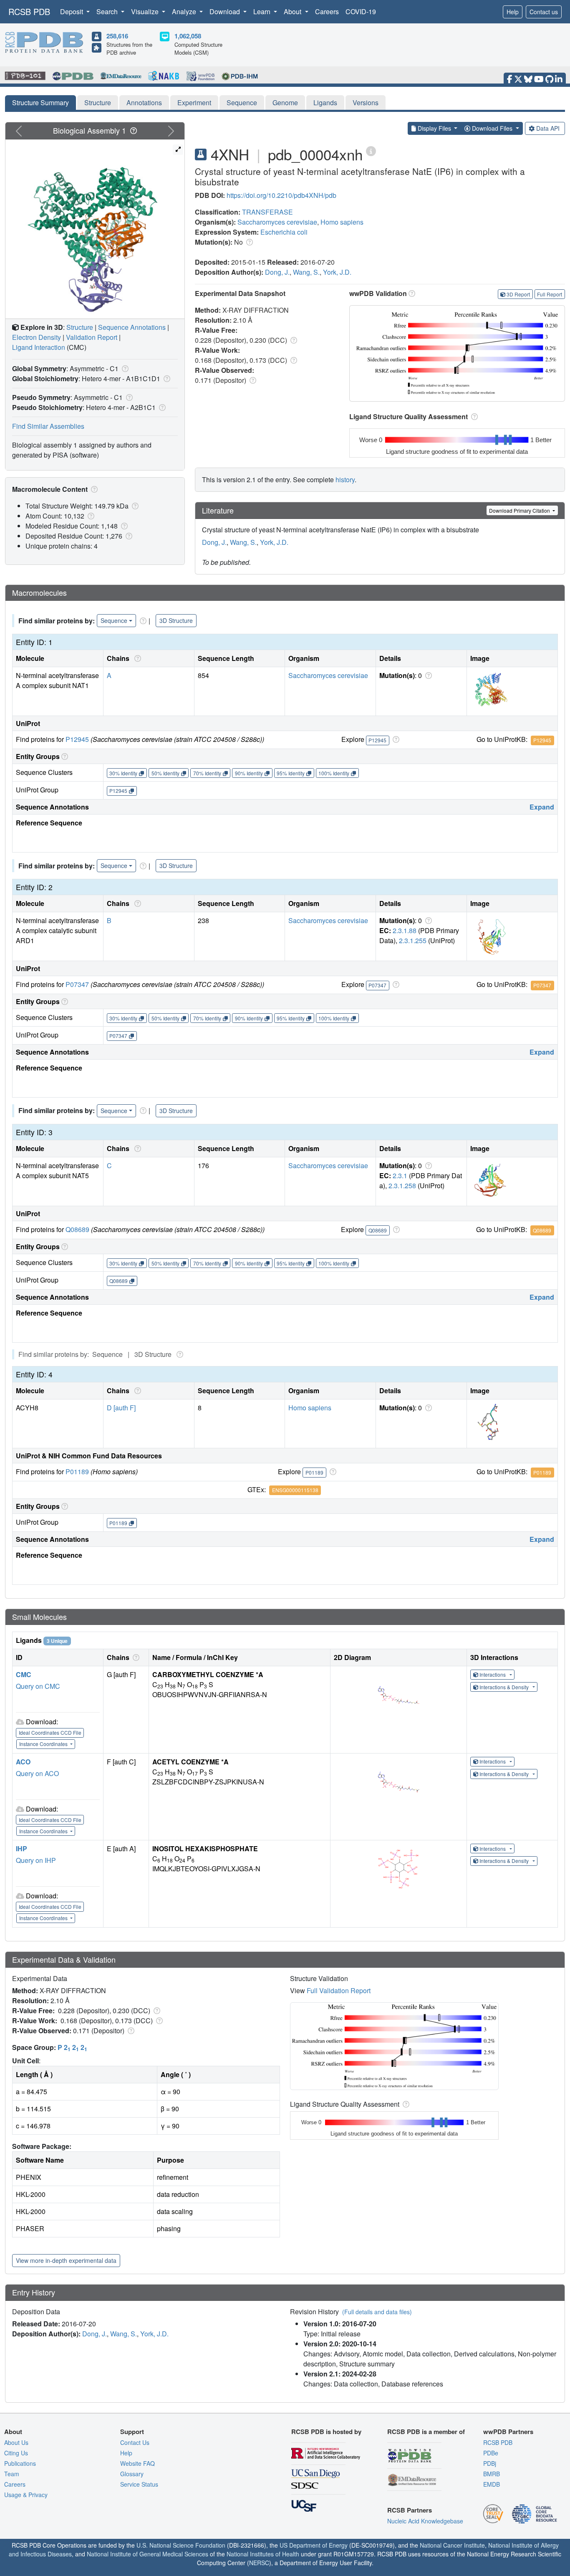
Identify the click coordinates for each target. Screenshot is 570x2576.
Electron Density (37, 337)
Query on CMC (38, 1686)
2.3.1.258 (402, 1186)
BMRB (492, 2474)
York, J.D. (337, 272)
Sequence (242, 102)
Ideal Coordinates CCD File (50, 1732)
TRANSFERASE (267, 212)
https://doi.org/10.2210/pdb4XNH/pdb (281, 195)
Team (12, 2474)
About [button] (293, 11)
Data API (548, 128)
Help (513, 12)
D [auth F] (121, 1408)
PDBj (490, 2463)
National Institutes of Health (263, 2554)
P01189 (77, 1471)
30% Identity (123, 773)
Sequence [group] (114, 620)
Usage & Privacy (26, 2495)
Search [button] (108, 11)
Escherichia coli (284, 232)
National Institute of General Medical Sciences (148, 2554)
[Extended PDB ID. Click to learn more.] (371, 151)
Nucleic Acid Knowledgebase (425, 2521)
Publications (20, 2463)
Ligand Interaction (39, 347)
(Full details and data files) (377, 2312)
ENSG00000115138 (295, 1490)
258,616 (117, 36)
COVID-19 (361, 11)
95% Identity (291, 773)
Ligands (325, 102)
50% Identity (165, 773)
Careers (327, 11)
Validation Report (92, 337)
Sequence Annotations (132, 327)
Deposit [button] (72, 11)
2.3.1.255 (413, 940)
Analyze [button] (185, 11)
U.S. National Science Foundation (181, 2545)
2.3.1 (400, 1175)
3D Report (518, 294)
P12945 (77, 739)
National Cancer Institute (452, 2545)
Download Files (492, 128)
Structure (98, 102)
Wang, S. (306, 272)
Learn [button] (263, 11)
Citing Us (16, 2453)
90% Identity (249, 773)
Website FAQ (137, 2463)
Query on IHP (36, 1860)
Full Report (550, 294)
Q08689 (77, 1229)
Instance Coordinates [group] (44, 1744)
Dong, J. (277, 272)
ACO (23, 1762)
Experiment (194, 102)
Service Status (139, 2484)
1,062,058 (188, 36)
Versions (366, 102)
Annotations (144, 102)
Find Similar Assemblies (48, 426)
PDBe (491, 2453)
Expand (542, 807)
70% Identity (207, 773)
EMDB (492, 2484)
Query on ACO (37, 1773)
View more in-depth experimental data (66, 2260)
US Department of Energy (314, 2545)
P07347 (77, 984)
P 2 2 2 (72, 2047)
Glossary (132, 2474)
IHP (21, 1848)
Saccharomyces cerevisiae (277, 222)
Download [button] (226, 11)
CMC (24, 1674)
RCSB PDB (29, 11)
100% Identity (334, 773)
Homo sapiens (342, 222)
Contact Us (135, 2442)
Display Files (434, 128)
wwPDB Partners (508, 2432)
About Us (16, 2442)
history (345, 480)
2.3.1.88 (405, 930)
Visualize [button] (146, 11)
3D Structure (176, 620)
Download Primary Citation (520, 510)
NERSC (259, 2563)
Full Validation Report (339, 1990)
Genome (285, 102)
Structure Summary (40, 102)
